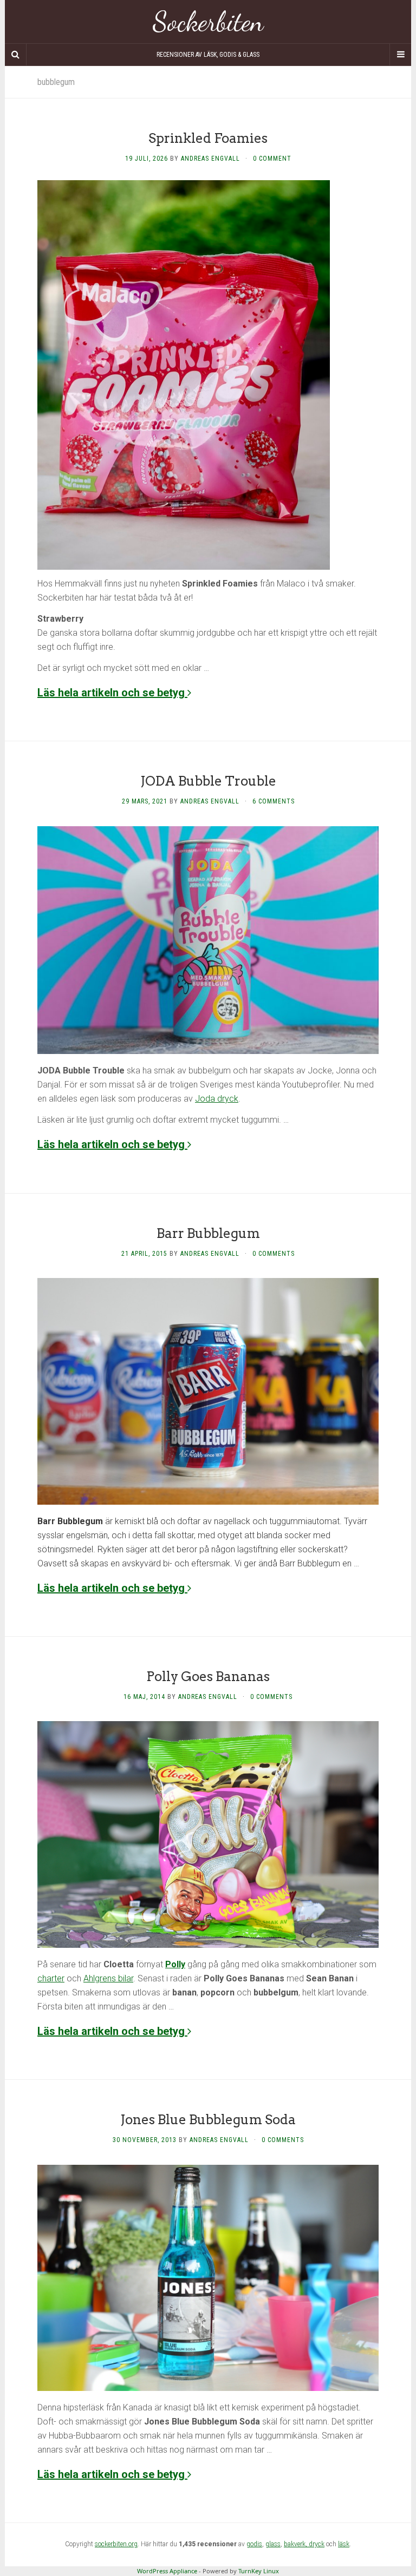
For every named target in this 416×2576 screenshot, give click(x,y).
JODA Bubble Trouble (208, 781)
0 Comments (274, 1254)
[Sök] (16, 55)
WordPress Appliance (167, 2571)
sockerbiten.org (116, 2544)
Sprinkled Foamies (208, 138)
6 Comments (274, 801)
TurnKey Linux (259, 2571)
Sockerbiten (208, 22)
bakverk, (296, 2544)
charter (51, 1978)
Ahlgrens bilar (108, 1978)
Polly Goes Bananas (208, 1676)
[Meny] (400, 55)
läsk (344, 2544)
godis (254, 2544)
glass (273, 2544)
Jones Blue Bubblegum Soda (208, 2120)
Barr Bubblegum (208, 1233)
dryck (317, 2544)
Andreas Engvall (210, 159)
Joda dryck (217, 1099)
